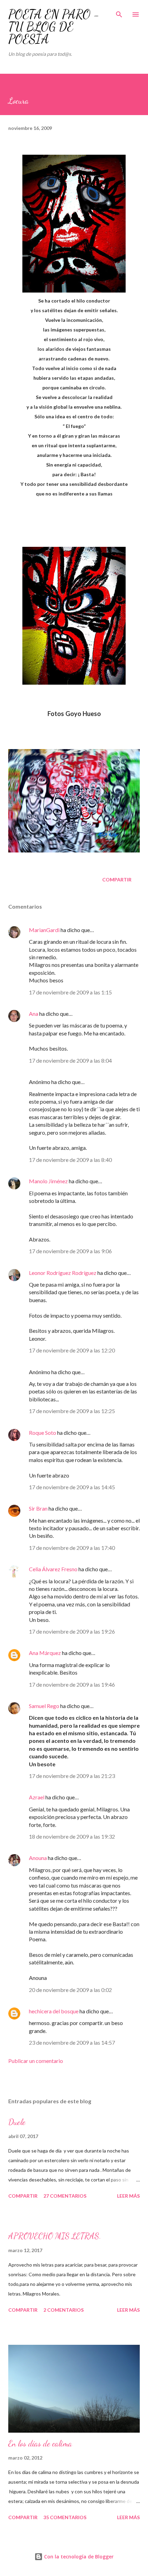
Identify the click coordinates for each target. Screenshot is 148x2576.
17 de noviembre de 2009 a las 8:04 (70, 1060)
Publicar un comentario (36, 2061)
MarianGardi (44, 930)
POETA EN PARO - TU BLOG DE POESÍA (54, 27)
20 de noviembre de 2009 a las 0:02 (70, 1990)
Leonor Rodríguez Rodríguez (63, 1273)
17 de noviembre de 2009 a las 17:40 (72, 1548)
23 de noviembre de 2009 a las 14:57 (72, 2042)
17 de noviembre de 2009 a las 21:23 (72, 1776)
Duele (17, 2122)
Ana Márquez (45, 1653)
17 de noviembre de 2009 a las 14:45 (72, 1487)
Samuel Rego (44, 1706)
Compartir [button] (117, 880)
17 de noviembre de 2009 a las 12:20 (72, 1350)
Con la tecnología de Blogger (78, 2557)
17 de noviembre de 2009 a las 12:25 (72, 1411)
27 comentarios (65, 2196)
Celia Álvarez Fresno (53, 1569)
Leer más (128, 2196)
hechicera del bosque (54, 2011)
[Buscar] (119, 12)
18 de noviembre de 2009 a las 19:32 (72, 1836)
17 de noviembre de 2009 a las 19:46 (72, 1684)
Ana (34, 1014)
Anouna (38, 1858)
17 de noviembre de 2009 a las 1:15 (70, 992)
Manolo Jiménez (48, 1181)
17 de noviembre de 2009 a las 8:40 (70, 1160)
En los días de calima (40, 2444)
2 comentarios (64, 2310)
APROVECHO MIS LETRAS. (55, 2236)
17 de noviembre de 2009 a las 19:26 (72, 1631)
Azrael (37, 1797)
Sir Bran (38, 1508)
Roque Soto (43, 1433)
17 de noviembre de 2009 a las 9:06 (70, 1251)
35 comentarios (65, 2517)
